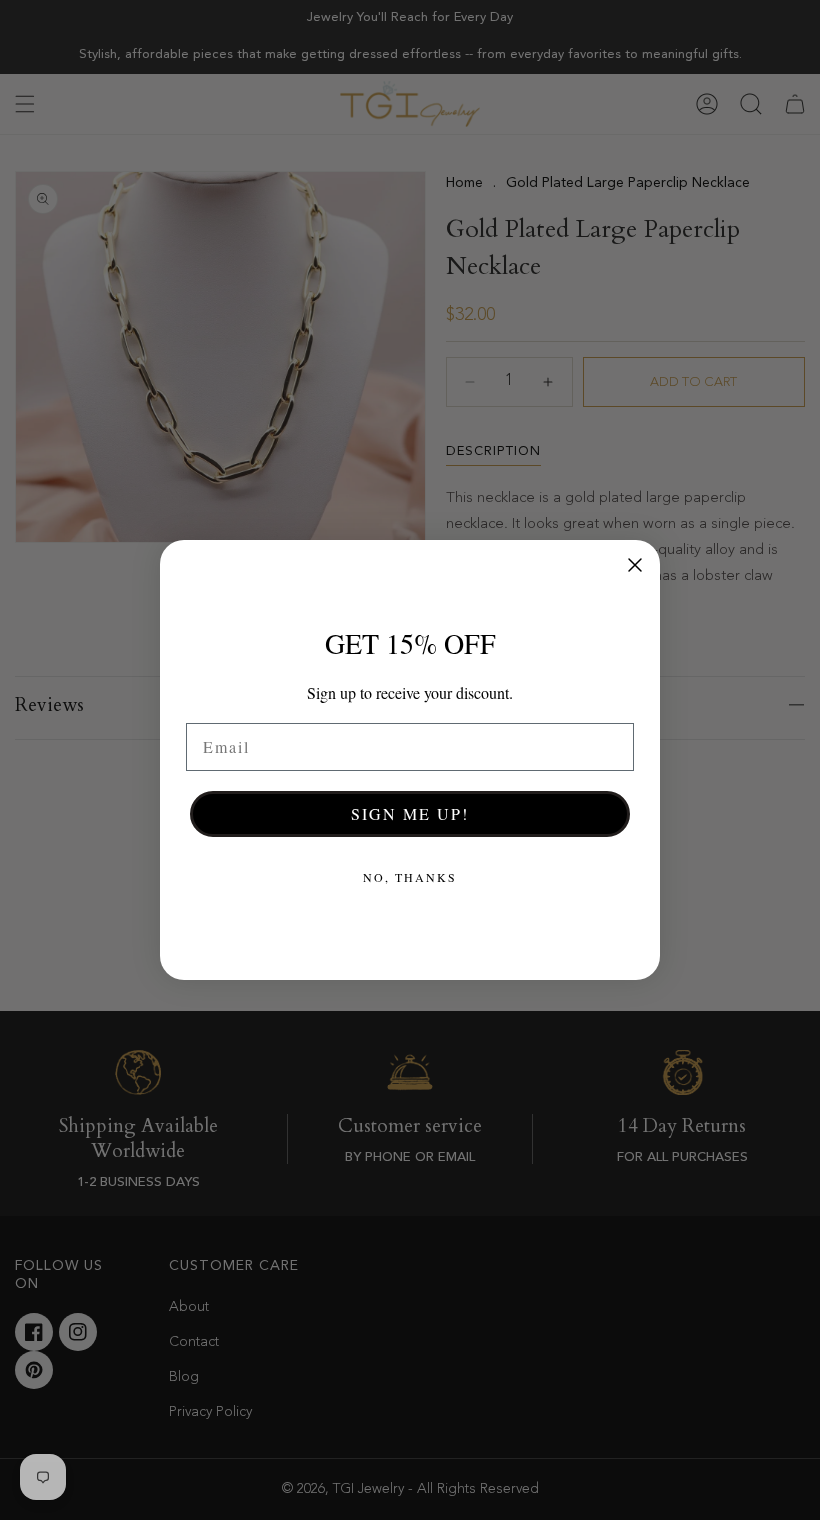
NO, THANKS (410, 877)
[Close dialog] (635, 565)
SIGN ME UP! (410, 813)
